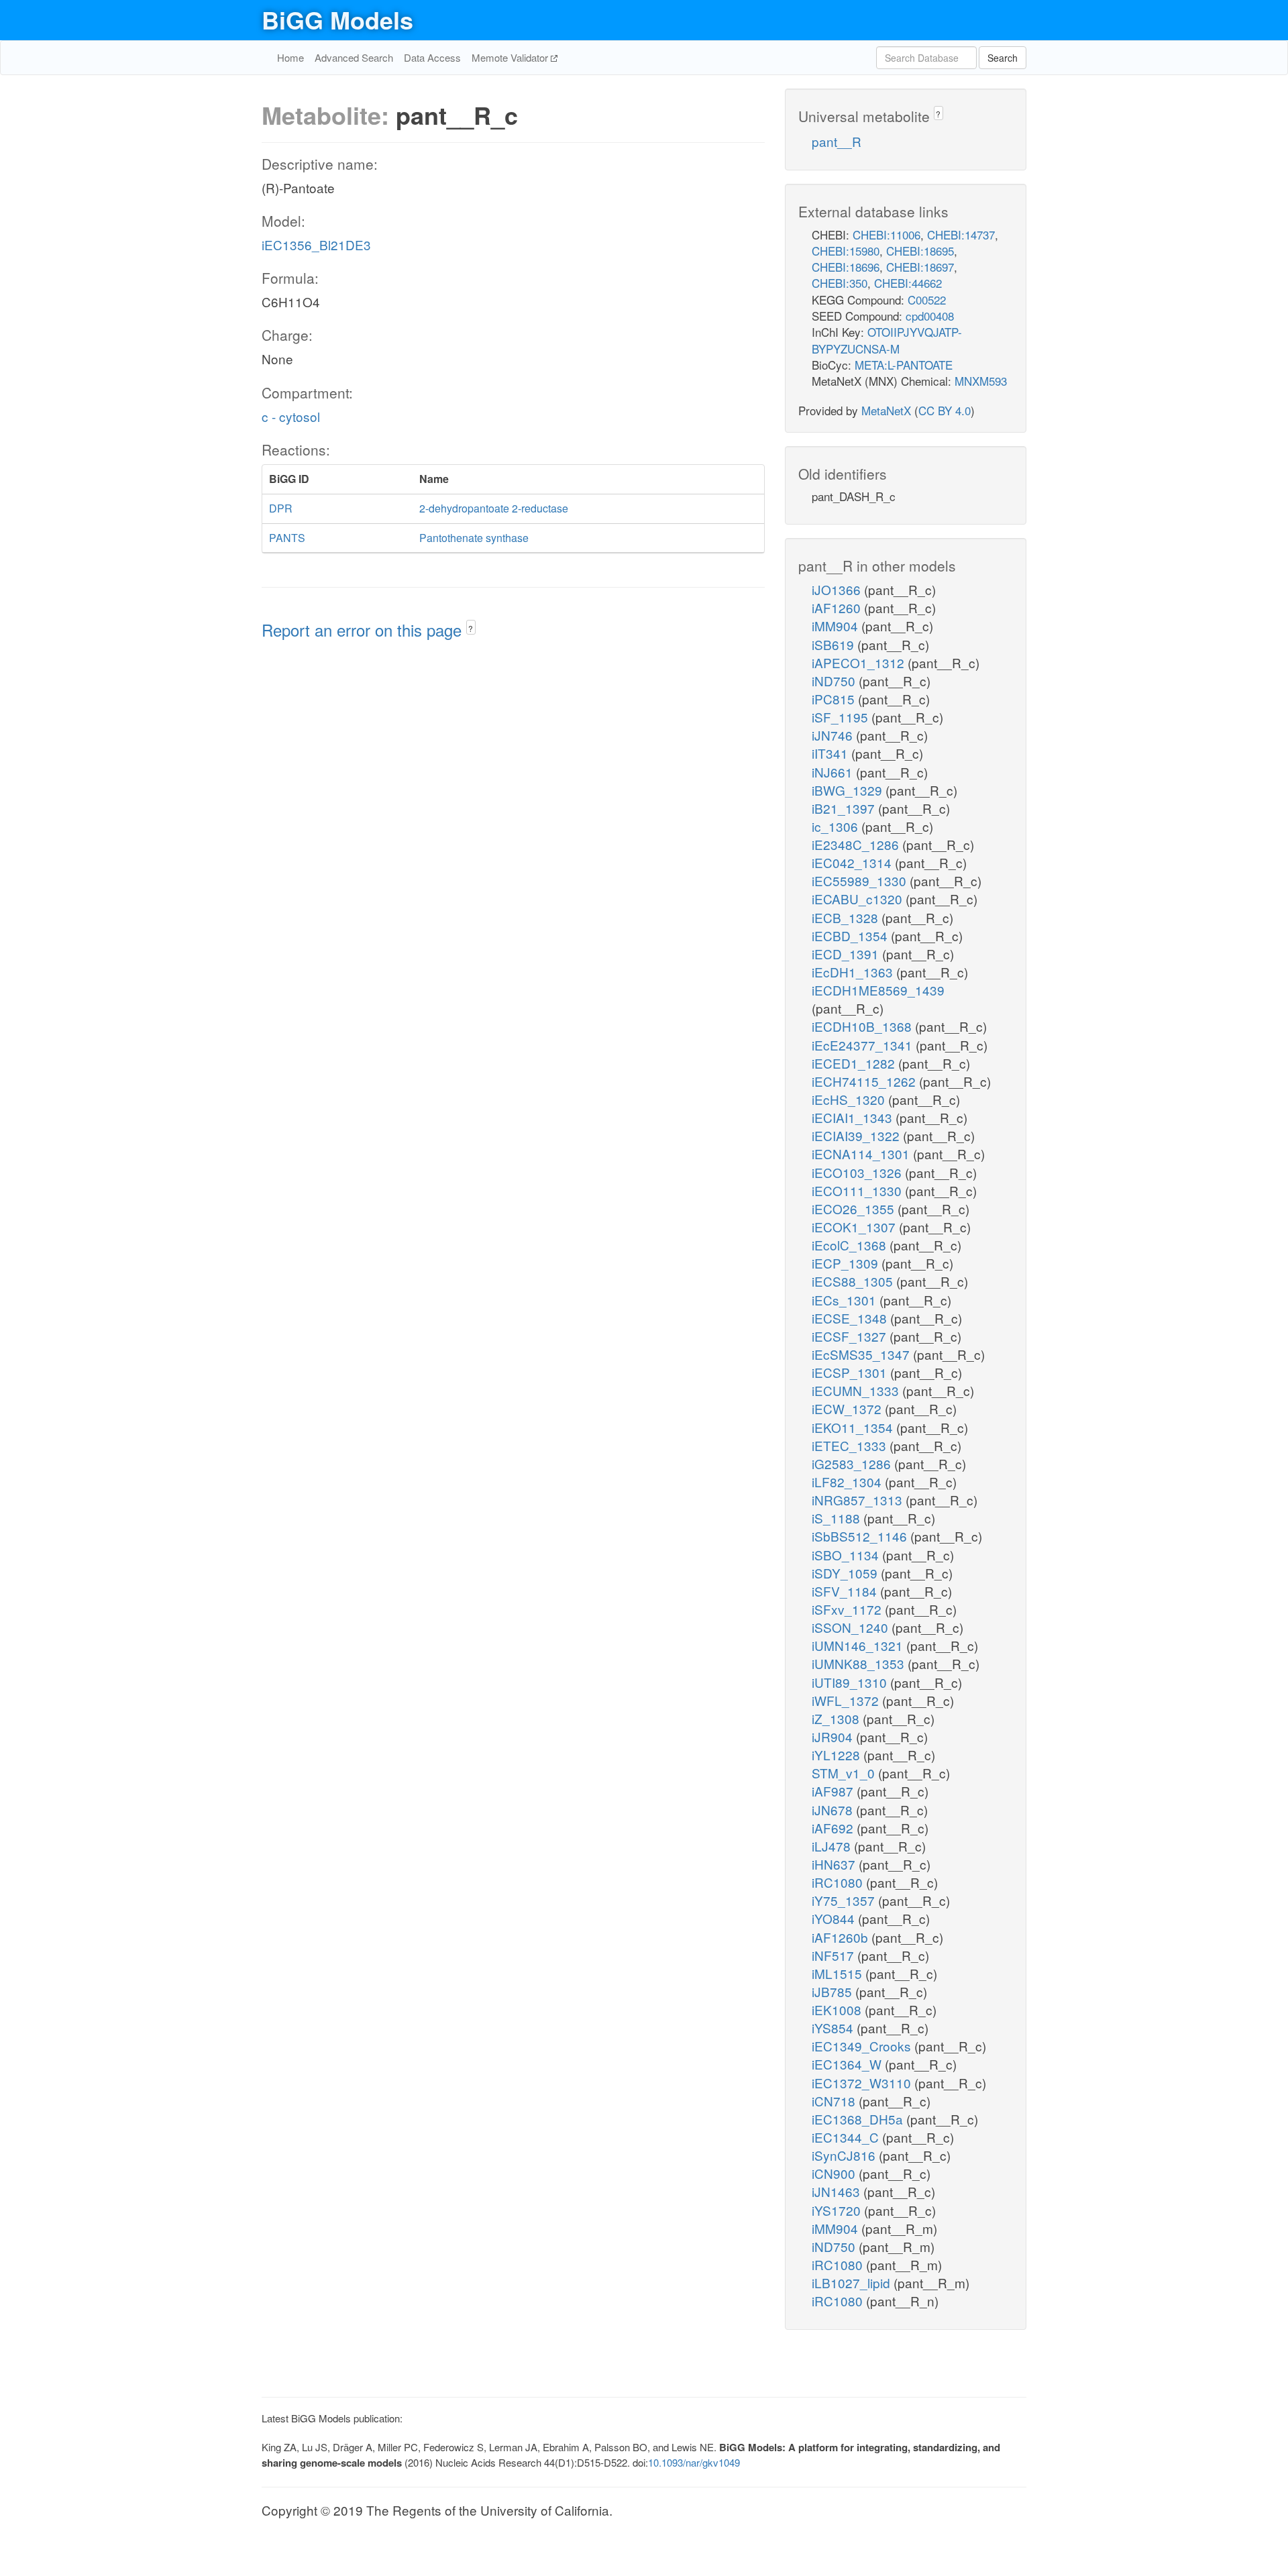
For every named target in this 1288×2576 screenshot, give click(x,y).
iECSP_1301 (851, 1372)
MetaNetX (886, 410)
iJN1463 (838, 2191)
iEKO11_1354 (854, 1427)
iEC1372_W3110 (863, 2083)
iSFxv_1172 (848, 1609)
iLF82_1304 (848, 1482)
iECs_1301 (846, 1300)
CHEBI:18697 (920, 267)
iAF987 (834, 1791)
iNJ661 (834, 772)
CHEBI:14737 (961, 234)
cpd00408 (930, 316)
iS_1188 (838, 1518)
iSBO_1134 (847, 1555)
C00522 (927, 300)
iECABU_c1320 (859, 899)
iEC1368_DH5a (859, 2119)
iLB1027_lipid (853, 2283)
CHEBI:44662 (908, 283)
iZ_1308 (837, 1718)
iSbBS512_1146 (861, 1536)
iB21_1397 (845, 808)
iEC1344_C (847, 2137)
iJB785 (834, 1991)
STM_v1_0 (845, 1773)
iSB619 (835, 644)
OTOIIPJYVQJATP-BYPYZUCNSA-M (887, 340)
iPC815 (835, 699)
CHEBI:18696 (846, 267)
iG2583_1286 (853, 1463)
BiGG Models (337, 19)
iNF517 (835, 1955)
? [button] (471, 628)
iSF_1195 (842, 717)
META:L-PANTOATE (904, 365)
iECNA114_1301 (862, 1153)
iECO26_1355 (855, 1209)
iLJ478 (833, 1846)
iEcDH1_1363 (854, 972)
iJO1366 (838, 589)
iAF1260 (838, 607)
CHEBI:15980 (846, 251)
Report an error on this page (364, 630)
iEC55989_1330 (861, 880)
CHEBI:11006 (887, 234)
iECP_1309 (847, 1263)
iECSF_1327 (851, 1336)
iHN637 (835, 1864)
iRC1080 (839, 1882)
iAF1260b (842, 1937)
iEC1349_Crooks (863, 2046)
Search (1003, 58)
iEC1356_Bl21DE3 (316, 245)
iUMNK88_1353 (860, 1663)
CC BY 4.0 (945, 410)
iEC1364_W (848, 2064)
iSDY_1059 (846, 1573)
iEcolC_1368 (851, 1245)
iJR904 (834, 1736)
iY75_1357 (845, 1900)
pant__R (837, 141)
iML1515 (839, 1973)
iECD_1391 (847, 954)
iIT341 (831, 753)
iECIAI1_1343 (854, 1117)
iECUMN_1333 (857, 1390)
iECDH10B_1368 (863, 1026)
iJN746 (834, 735)
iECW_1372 (848, 1408)
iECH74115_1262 (865, 1081)
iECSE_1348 (851, 1318)
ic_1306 (837, 826)
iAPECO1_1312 (860, 662)
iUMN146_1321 (859, 1645)
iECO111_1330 (858, 1190)
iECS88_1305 (854, 1281)
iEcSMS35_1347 (862, 1354)
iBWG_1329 (849, 790)
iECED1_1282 (855, 1063)
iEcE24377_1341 (864, 1045)
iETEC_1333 (851, 1445)
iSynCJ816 (845, 2155)
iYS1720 (838, 2210)
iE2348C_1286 (857, 844)
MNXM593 (981, 381)
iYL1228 (838, 1755)
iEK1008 (838, 2009)
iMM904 (837, 626)
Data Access (432, 57)
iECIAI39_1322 (857, 1135)
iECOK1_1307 (855, 1227)
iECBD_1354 (851, 935)
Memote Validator (511, 57)
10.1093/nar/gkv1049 (694, 2462)
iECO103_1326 (858, 1172)
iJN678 (834, 1810)
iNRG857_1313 (859, 1500)
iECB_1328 (847, 917)
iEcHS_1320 (850, 1099)
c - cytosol (291, 416)
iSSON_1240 (852, 1627)
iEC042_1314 (853, 862)
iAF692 (834, 1828)
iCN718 (835, 2101)
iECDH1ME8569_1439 (878, 990)
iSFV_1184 (846, 1591)
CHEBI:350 (840, 283)
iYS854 (834, 2028)
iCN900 (835, 2173)
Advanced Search (354, 57)
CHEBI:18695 (920, 251)
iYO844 (835, 1918)
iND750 (835, 681)
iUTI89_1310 (851, 1682)
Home (290, 57)
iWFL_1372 (847, 1700)
